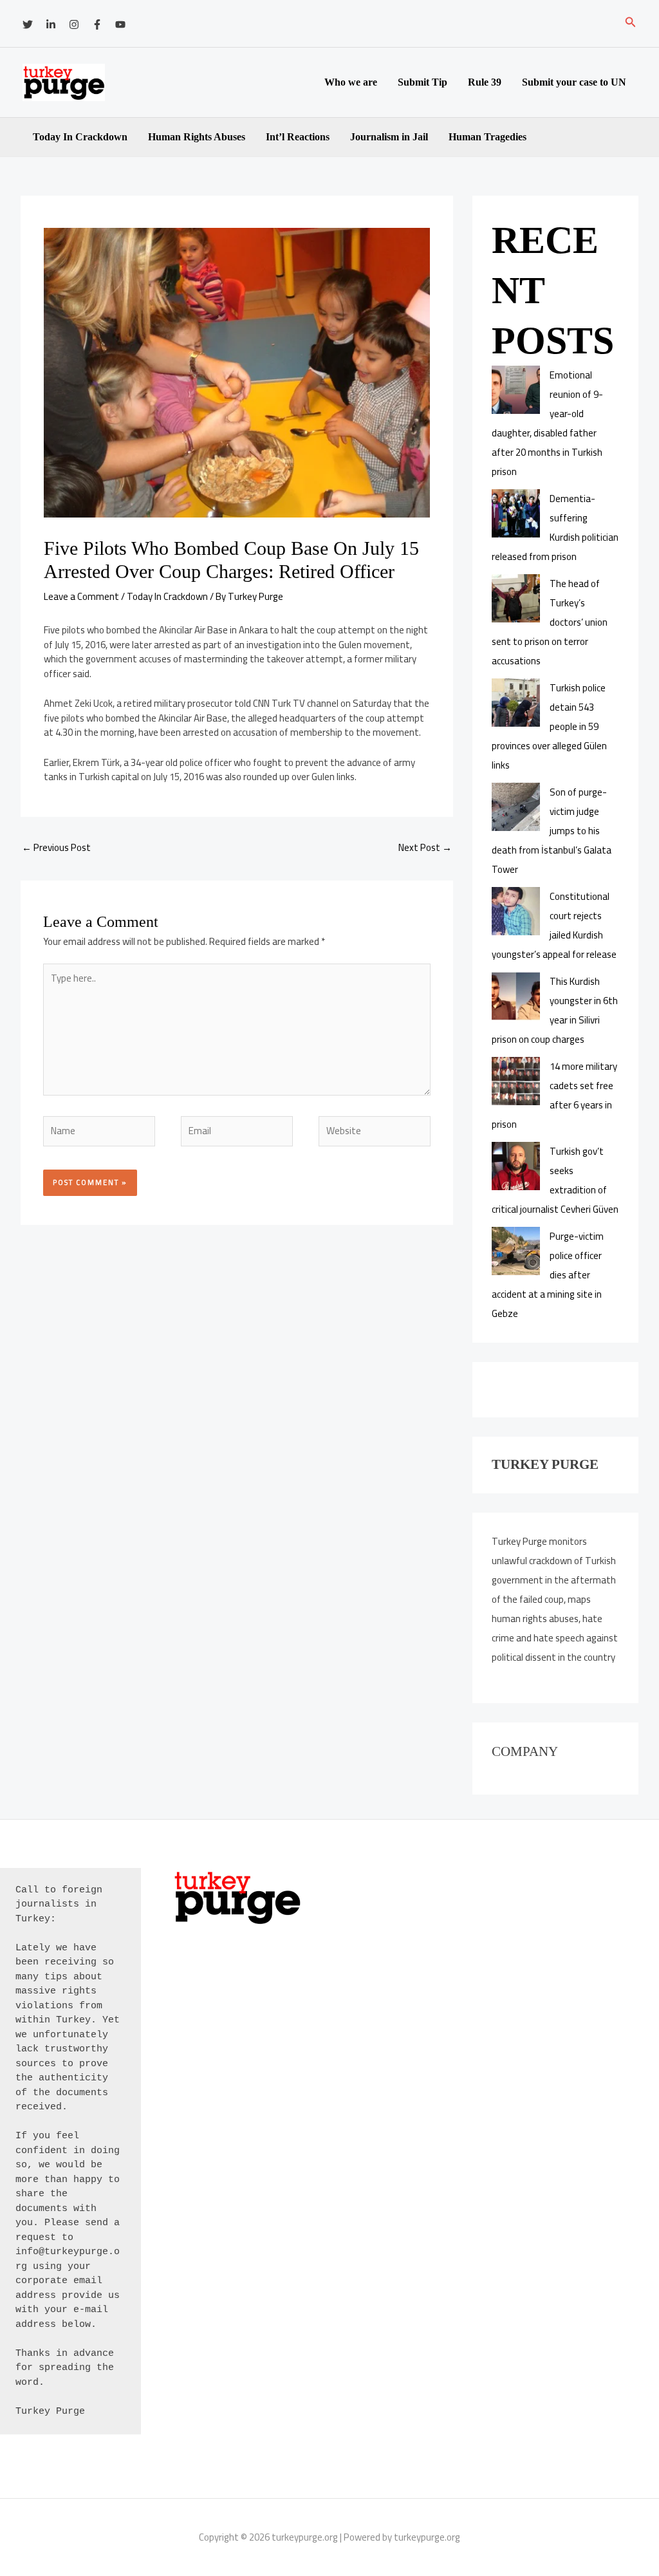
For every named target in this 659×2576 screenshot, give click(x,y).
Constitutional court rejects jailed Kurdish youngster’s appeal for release (554, 925)
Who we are (351, 82)
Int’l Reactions (298, 137)
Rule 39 (485, 82)
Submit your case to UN (574, 82)
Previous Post (56, 847)
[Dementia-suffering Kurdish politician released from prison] (516, 513)
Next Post (425, 847)
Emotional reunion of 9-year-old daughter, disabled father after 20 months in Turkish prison (547, 423)
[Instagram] (74, 24)
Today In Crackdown (80, 137)
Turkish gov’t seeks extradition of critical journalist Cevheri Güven (555, 1180)
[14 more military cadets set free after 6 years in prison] (516, 1081)
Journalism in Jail (389, 137)
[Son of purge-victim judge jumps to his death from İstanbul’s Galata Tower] (516, 807)
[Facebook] (97, 24)
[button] (631, 23)
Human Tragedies (487, 137)
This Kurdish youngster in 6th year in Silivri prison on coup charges (555, 1010)
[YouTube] (120, 24)
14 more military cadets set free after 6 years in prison (554, 1095)
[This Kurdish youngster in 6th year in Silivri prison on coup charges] (516, 996)
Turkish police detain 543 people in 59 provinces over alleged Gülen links (549, 726)
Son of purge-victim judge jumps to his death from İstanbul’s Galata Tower (552, 831)
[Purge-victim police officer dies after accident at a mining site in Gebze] (516, 1251)
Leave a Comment (81, 596)
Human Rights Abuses (197, 137)
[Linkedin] (51, 24)
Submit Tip (422, 82)
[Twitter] (28, 24)
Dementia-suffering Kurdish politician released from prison (555, 527)
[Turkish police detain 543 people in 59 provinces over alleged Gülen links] (516, 703)
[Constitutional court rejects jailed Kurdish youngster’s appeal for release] (516, 911)
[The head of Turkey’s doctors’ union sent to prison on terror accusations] (516, 598)
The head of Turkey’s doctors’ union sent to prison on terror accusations (550, 622)
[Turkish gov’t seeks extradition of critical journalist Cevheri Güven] (516, 1166)
